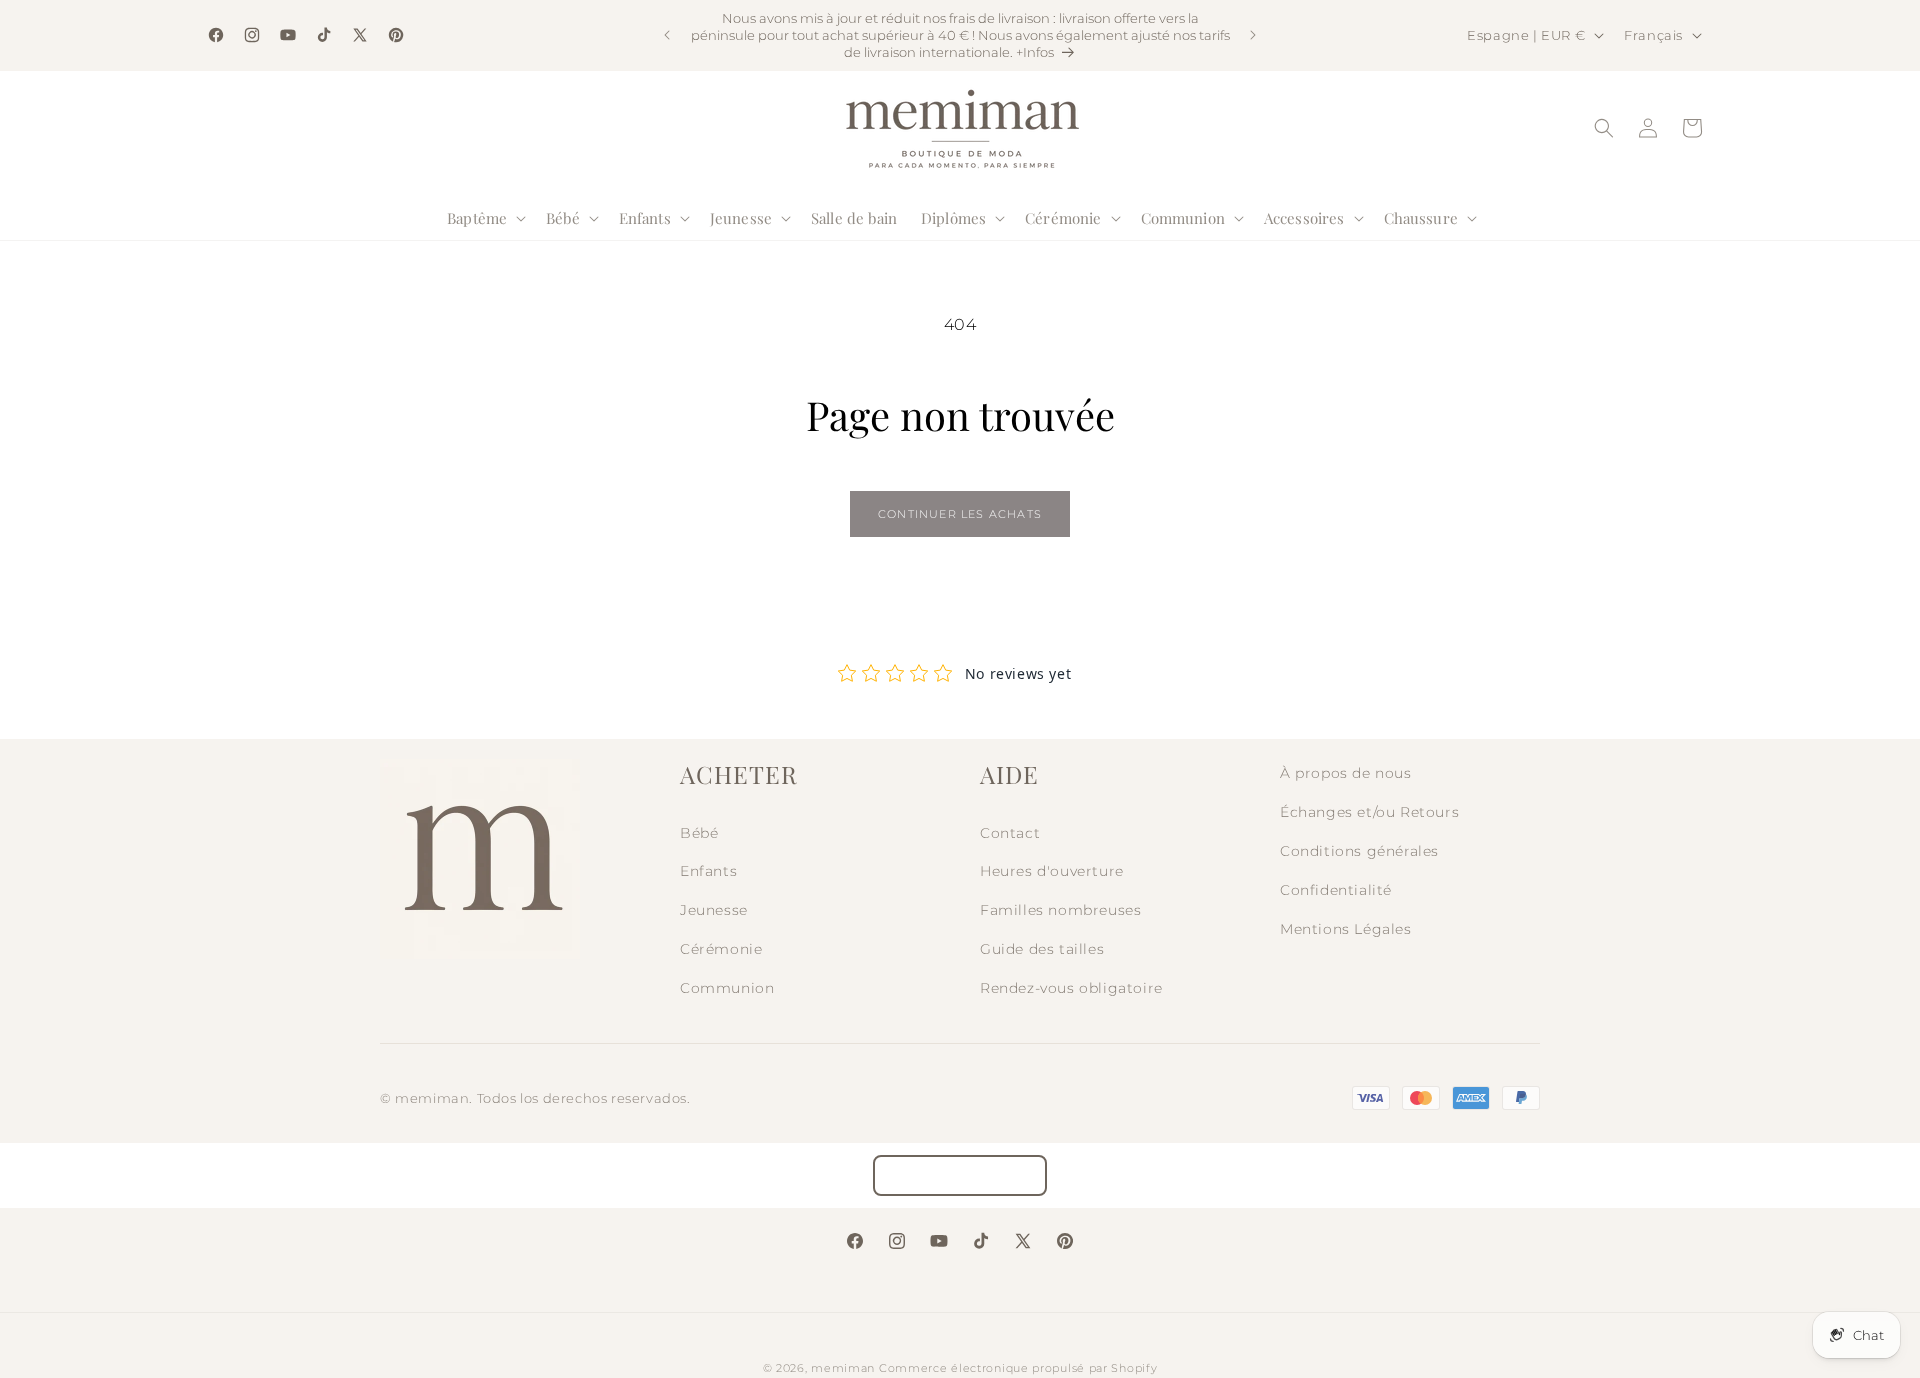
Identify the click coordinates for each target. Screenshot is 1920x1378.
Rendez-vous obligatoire (1071, 988)
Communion (727, 988)
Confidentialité (1336, 890)
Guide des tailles (1042, 949)
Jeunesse (714, 910)
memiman (843, 1368)
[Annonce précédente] (667, 35)
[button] (484, 218)
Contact (1010, 833)
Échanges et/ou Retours (1369, 812)
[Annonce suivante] (1253, 35)
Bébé (699, 833)
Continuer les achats (960, 514)
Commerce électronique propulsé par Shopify (1018, 1368)
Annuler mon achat (960, 1175)
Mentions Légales (1346, 929)
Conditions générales (1359, 851)
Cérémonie (721, 949)
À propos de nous (1346, 773)
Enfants (708, 871)
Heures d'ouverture (1052, 871)
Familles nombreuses (1060, 910)
